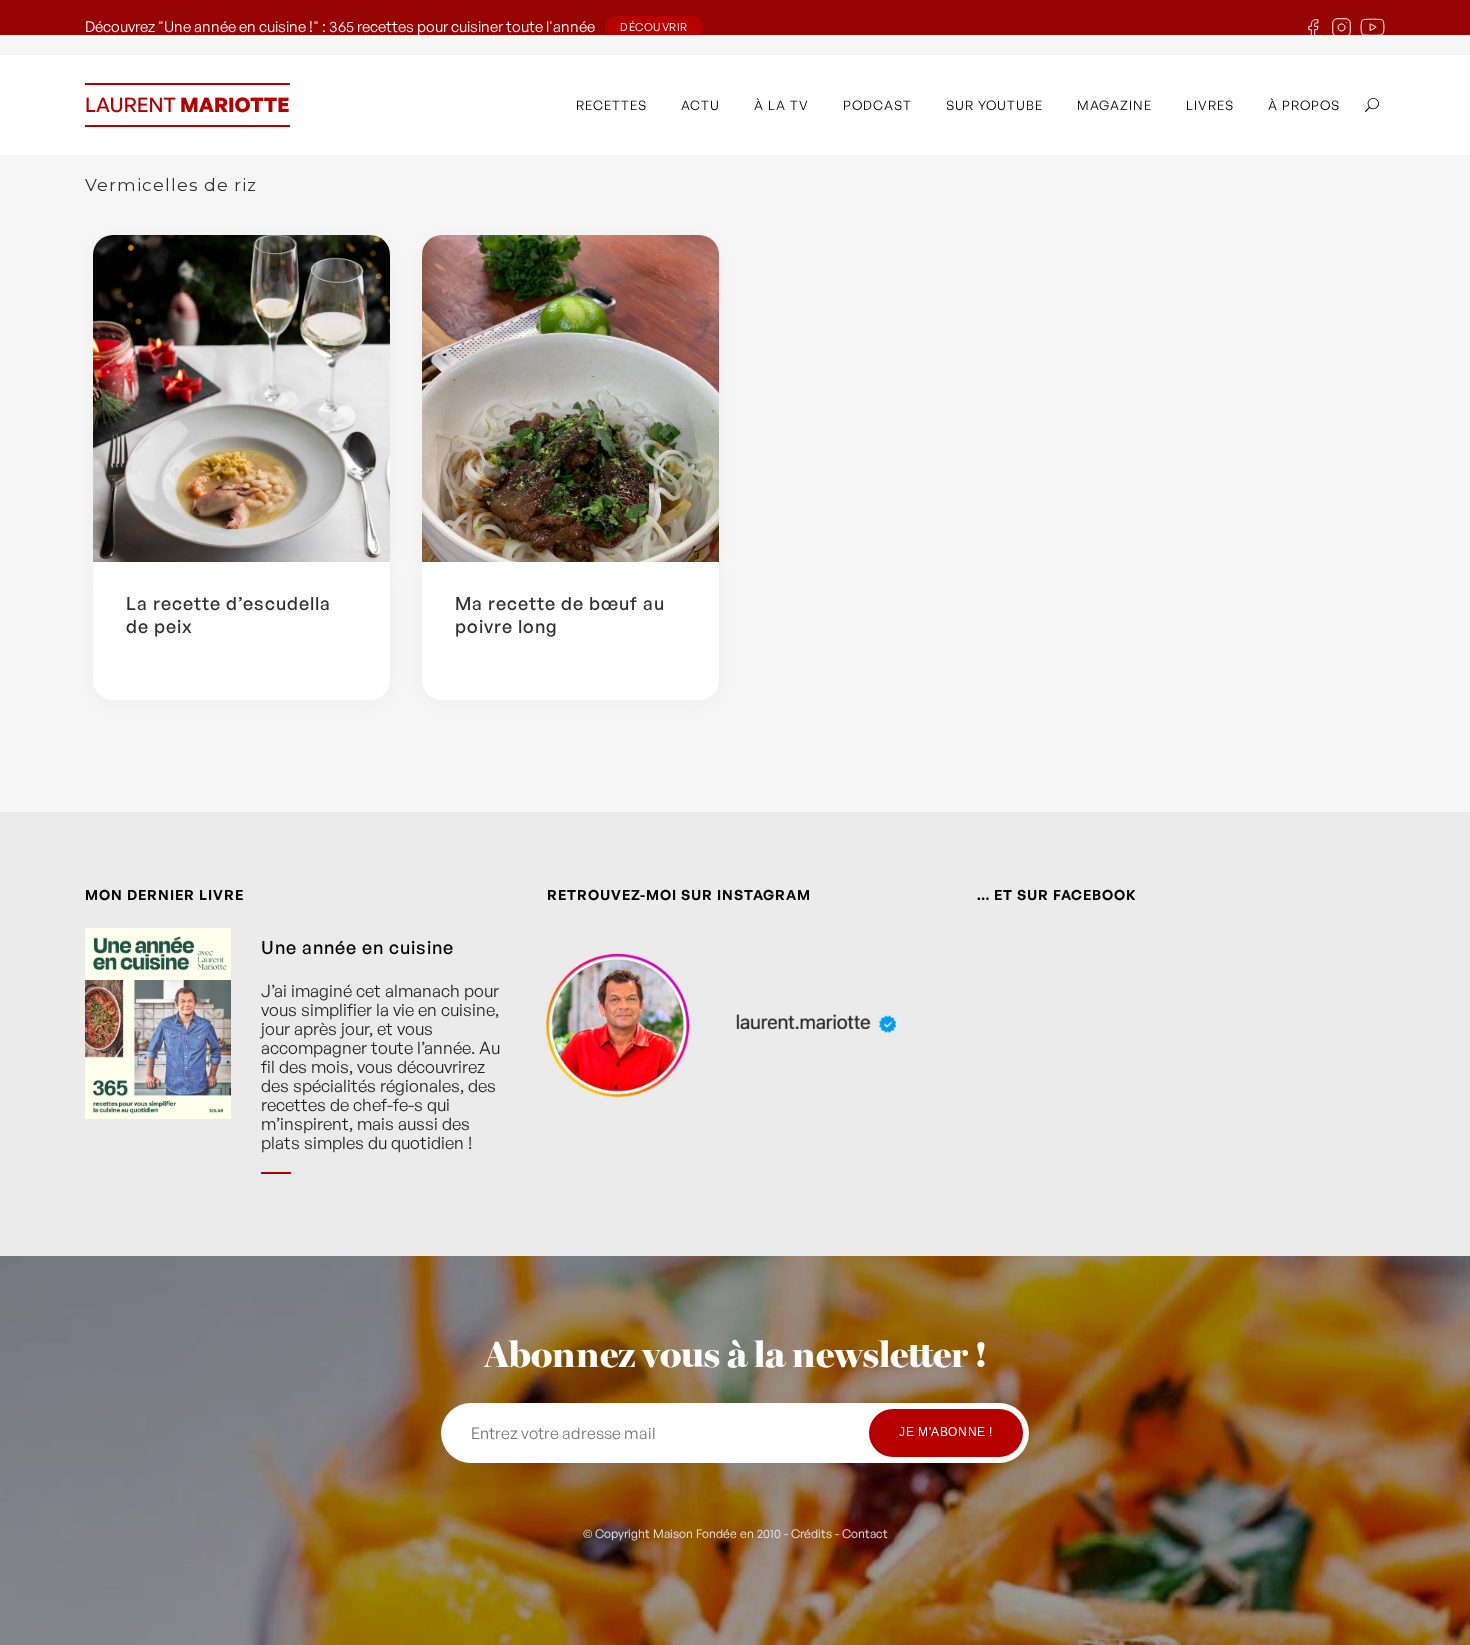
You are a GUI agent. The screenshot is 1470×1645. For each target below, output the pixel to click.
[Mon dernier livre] (158, 1066)
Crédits (811, 1533)
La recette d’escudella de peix (228, 614)
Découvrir (654, 27)
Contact (865, 1533)
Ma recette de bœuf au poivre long (560, 614)
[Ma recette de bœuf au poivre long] (570, 398)
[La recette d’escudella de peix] (241, 398)
